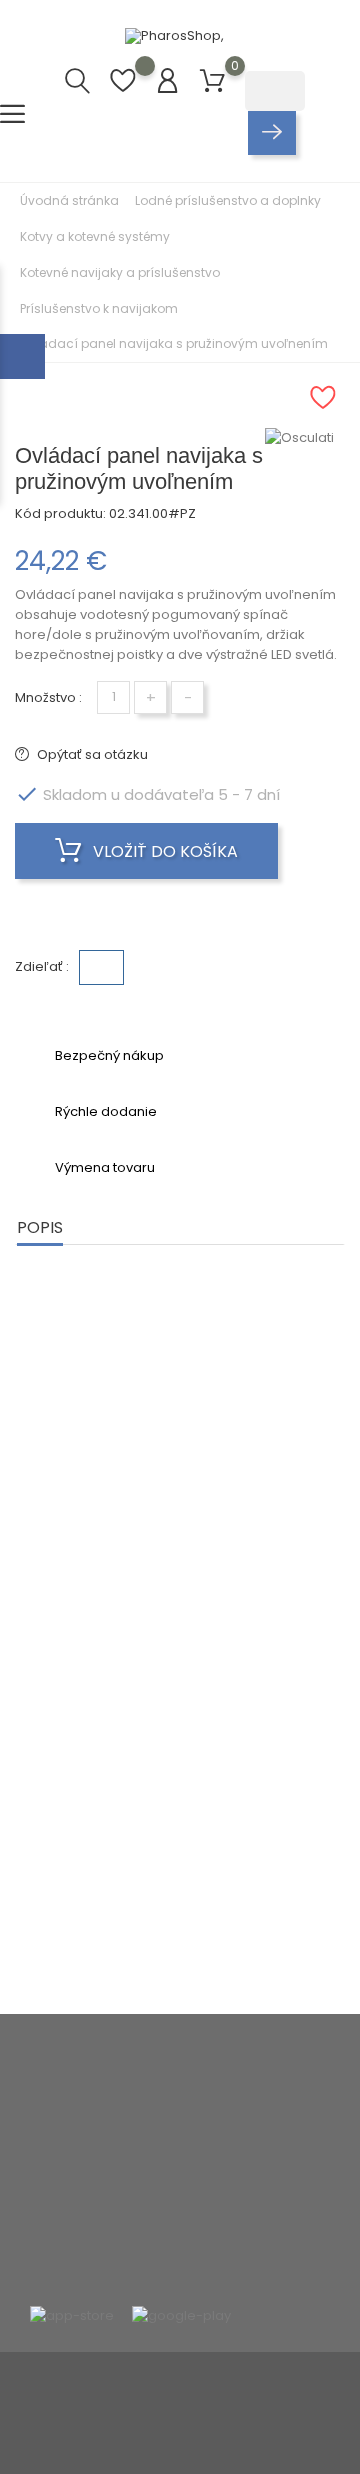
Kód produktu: (60, 513)
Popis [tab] (40, 1227)
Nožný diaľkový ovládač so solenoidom (93, 1580)
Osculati (92, 1529)
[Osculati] (305, 438)
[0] (212, 81)
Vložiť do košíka (163, 851)
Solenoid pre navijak (268, 1539)
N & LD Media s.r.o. (236, 2417)
